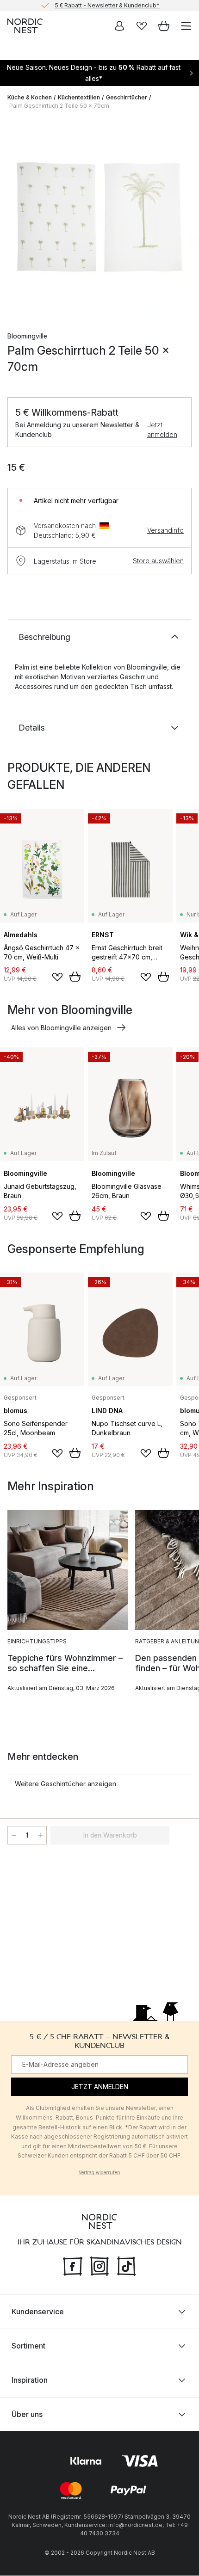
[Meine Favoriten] (142, 26)
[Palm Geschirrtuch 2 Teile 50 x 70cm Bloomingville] (99, 217)
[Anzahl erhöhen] (40, 1835)
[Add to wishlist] (57, 977)
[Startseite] (25, 26)
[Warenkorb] (164, 26)
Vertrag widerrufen (99, 2172)
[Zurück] (17, 218)
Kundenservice (38, 2312)
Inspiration (30, 2380)
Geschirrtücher (127, 97)
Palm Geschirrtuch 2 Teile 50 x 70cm (59, 106)
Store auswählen (158, 561)
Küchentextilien (79, 97)
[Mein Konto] (119, 26)
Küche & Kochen (30, 97)
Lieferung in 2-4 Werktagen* (107, 6)
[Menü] (186, 26)
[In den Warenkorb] (75, 977)
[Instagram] (99, 2265)
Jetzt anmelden (162, 430)
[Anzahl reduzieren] (14, 1835)
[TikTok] (126, 2265)
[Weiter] (182, 218)
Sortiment (28, 2346)
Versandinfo (165, 530)
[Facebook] (73, 2265)
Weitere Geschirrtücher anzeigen (65, 1784)
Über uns (27, 2415)
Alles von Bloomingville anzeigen (61, 1028)
